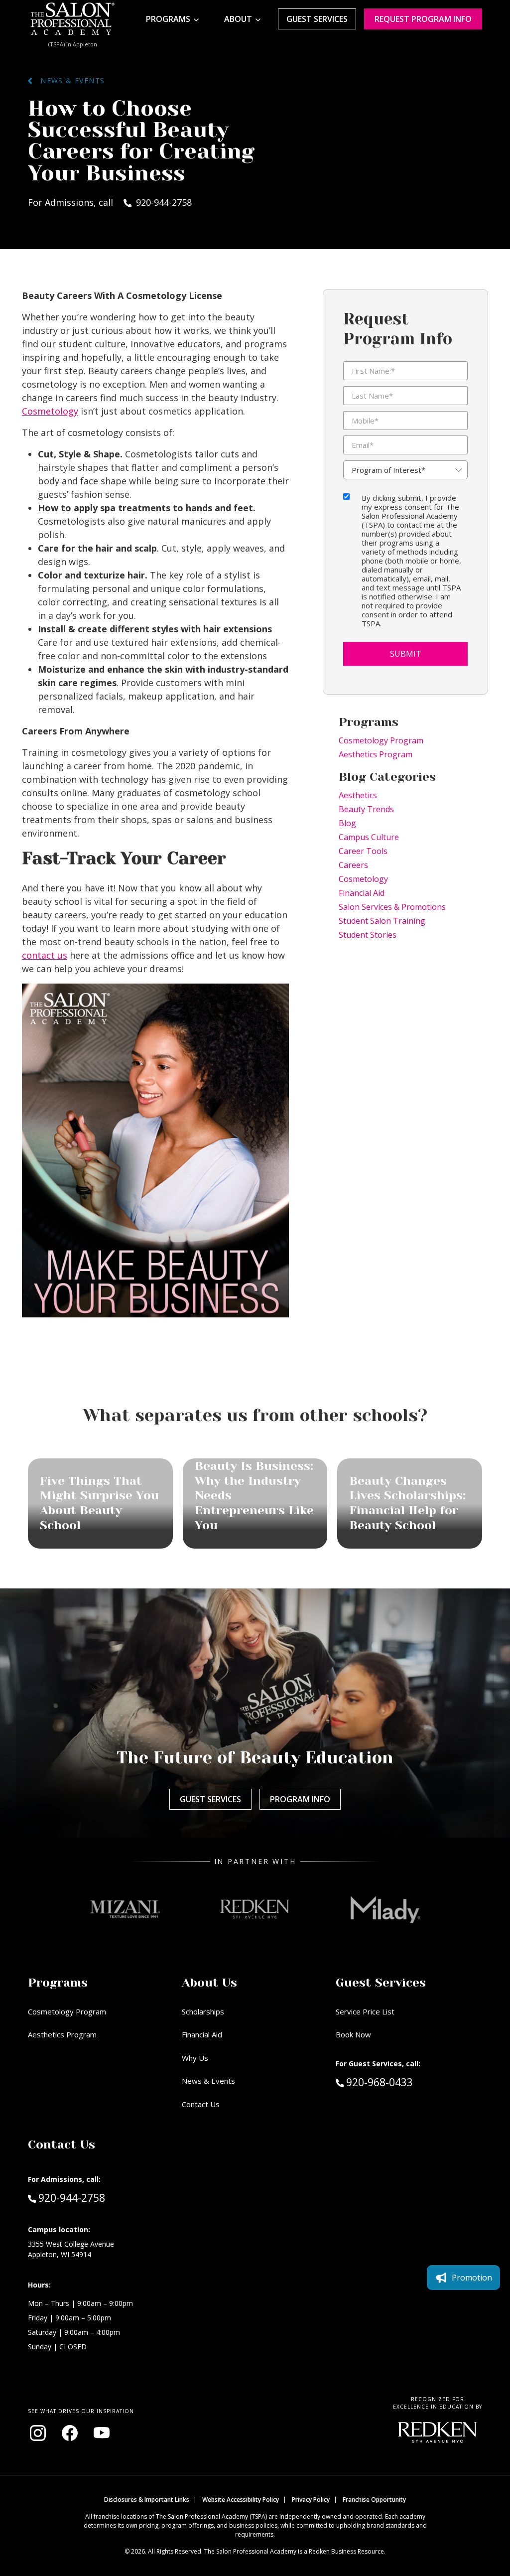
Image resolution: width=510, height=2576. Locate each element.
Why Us (195, 2058)
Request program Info (423, 19)
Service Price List (365, 2011)
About (238, 19)
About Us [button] (209, 1983)
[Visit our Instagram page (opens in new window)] (38, 2433)
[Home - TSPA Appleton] (73, 19)
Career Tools (363, 851)
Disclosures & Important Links (147, 2500)
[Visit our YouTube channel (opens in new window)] (102, 2433)
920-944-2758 (71, 2198)
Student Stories (368, 935)
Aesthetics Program (376, 754)
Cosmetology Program (381, 740)
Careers (353, 865)
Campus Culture (369, 837)
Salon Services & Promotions (392, 907)
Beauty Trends (366, 809)
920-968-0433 (400, 2082)
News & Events (68, 80)
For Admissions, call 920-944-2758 (110, 202)
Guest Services (317, 19)
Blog (347, 823)
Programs (168, 19)
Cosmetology (50, 411)
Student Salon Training (382, 921)
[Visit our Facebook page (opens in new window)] (70, 2433)
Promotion (472, 2278)
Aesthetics (358, 795)
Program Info (300, 1799)
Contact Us (201, 2104)
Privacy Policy (311, 2500)
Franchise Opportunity (374, 2500)
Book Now (353, 2034)
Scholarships (203, 2011)
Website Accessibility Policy (241, 2500)
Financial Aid (362, 893)
